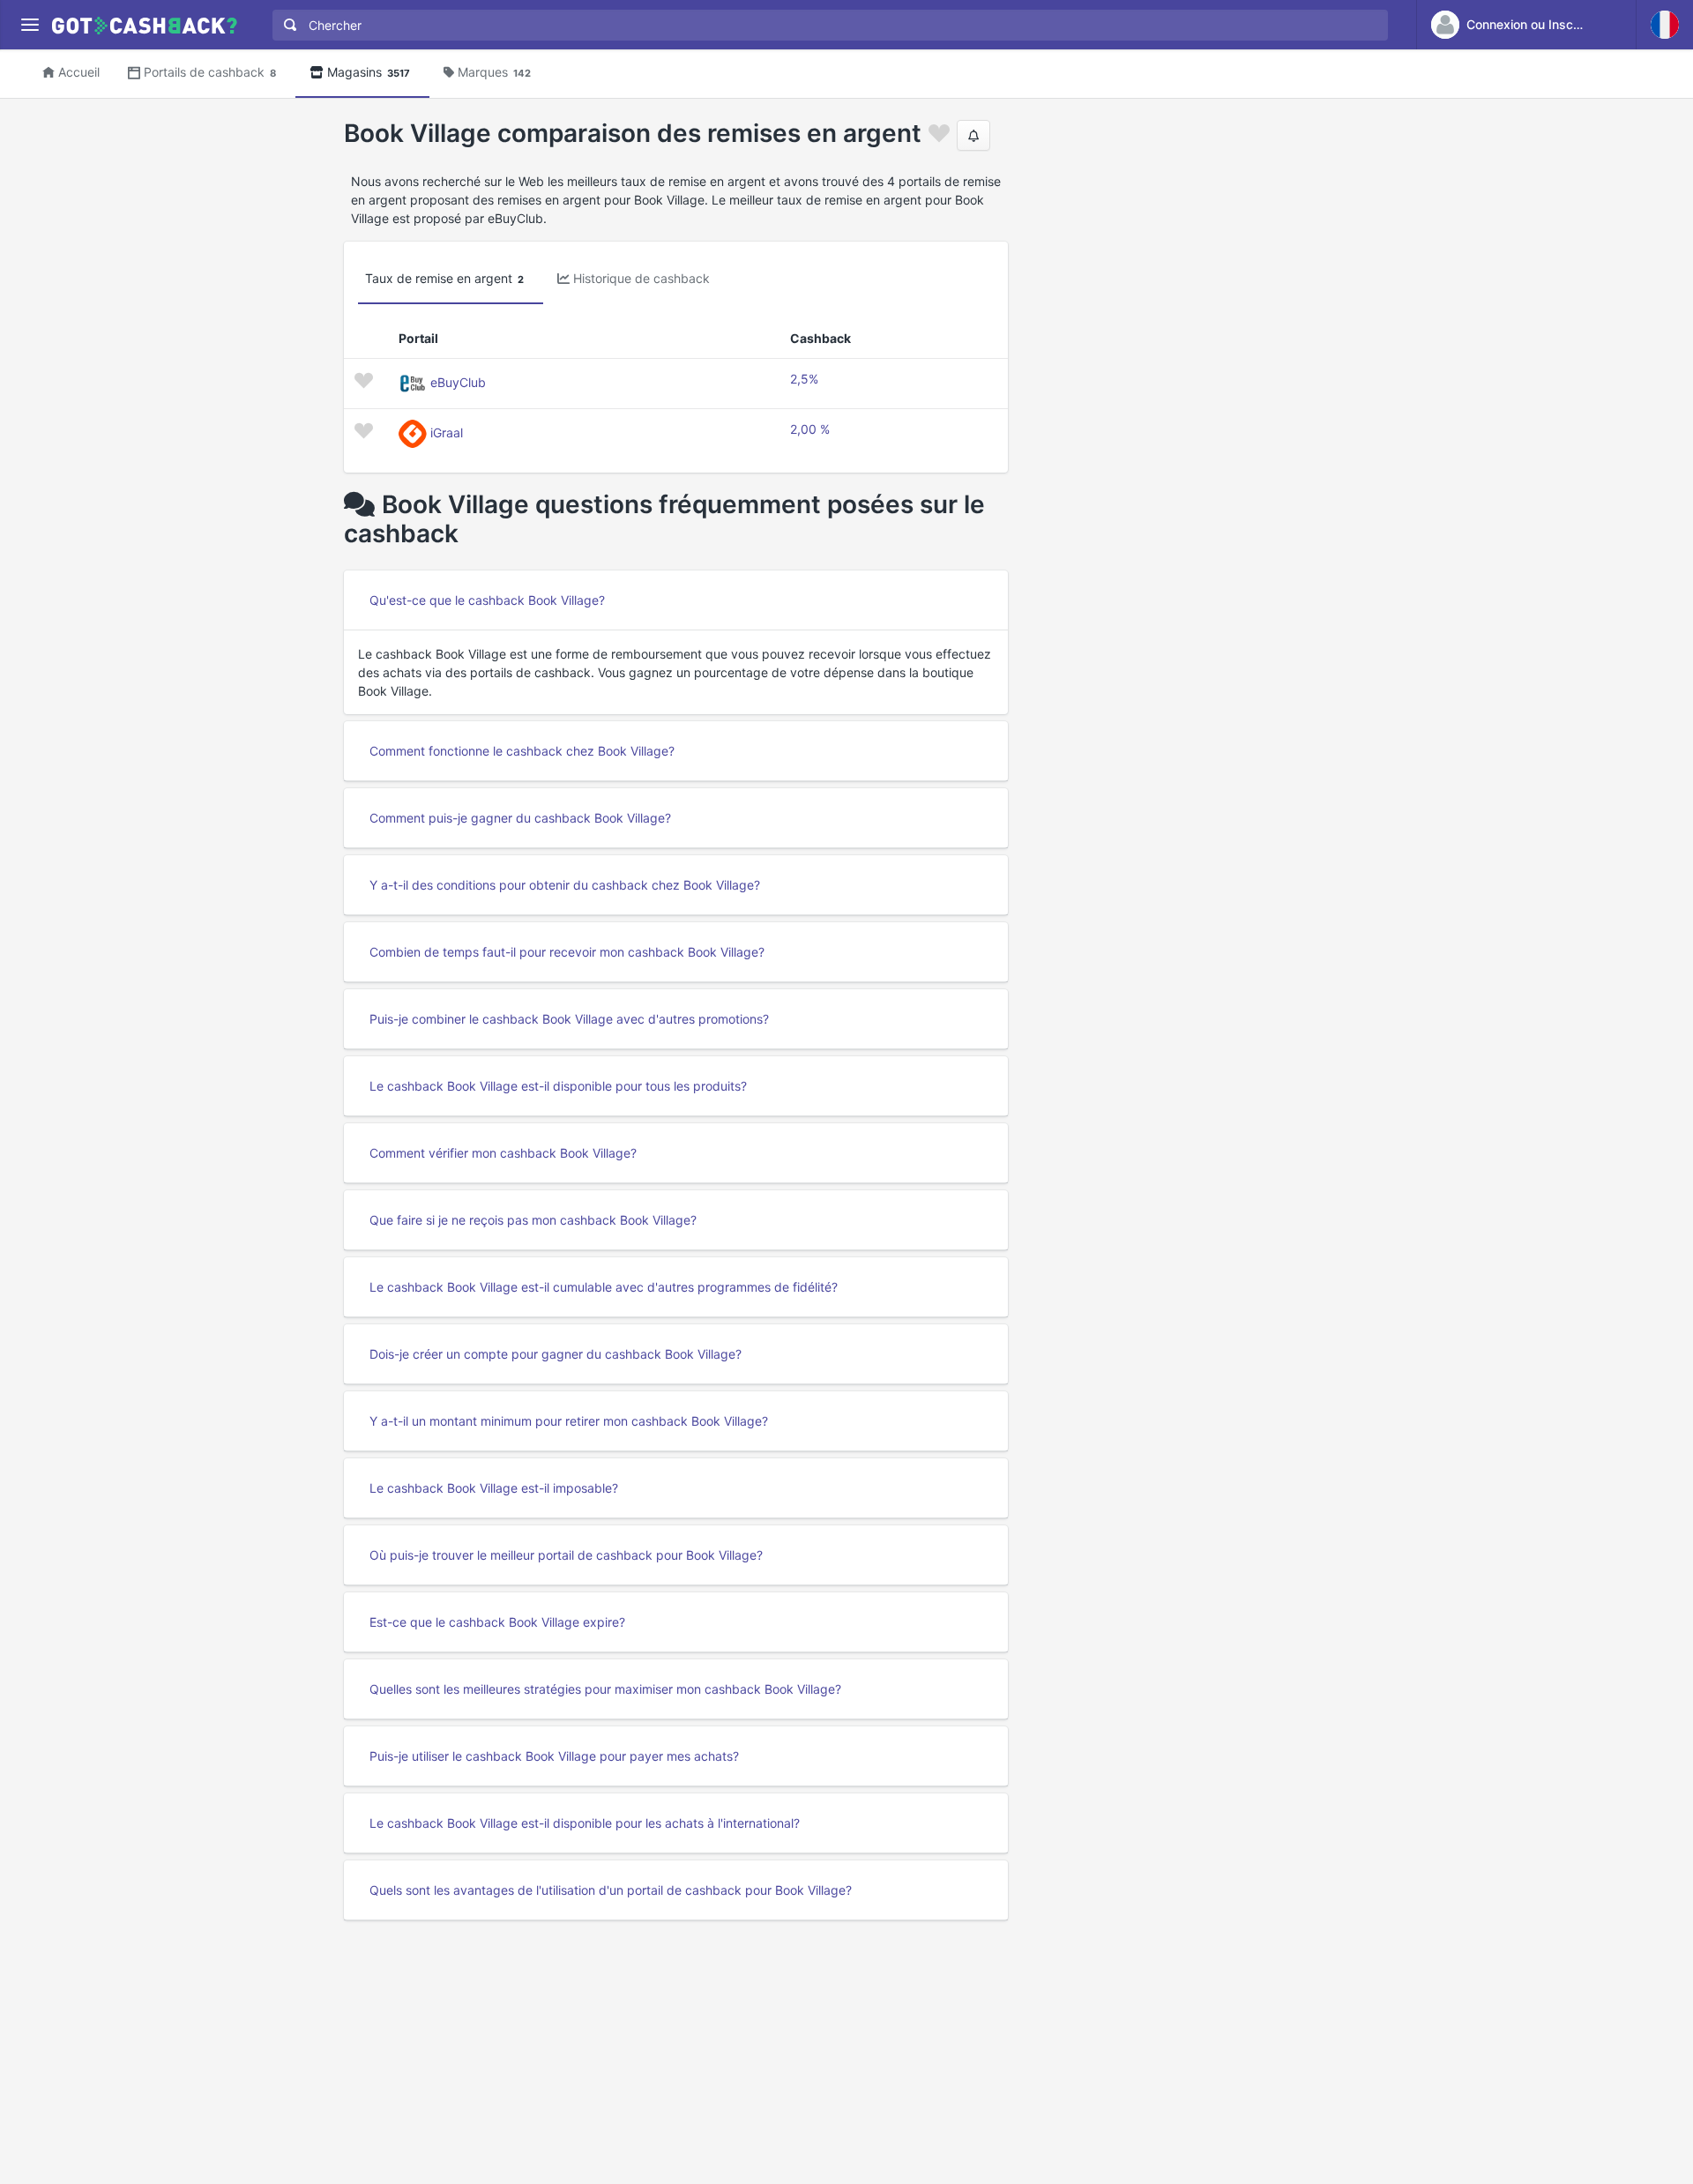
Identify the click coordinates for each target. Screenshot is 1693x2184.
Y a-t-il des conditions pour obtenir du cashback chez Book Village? (565, 885)
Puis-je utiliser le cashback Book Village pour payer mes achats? (554, 1756)
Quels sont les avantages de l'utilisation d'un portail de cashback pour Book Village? (611, 1890)
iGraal (447, 432)
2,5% (804, 379)
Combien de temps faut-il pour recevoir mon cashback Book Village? (567, 952)
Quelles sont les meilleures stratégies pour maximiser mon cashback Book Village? (605, 1689)
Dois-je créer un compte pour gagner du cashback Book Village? (556, 1354)
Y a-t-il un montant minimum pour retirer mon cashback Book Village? (569, 1421)
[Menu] (30, 25)
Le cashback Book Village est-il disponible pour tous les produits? (558, 1086)
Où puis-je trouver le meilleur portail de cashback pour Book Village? (566, 1555)
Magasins (369, 72)
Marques (494, 72)
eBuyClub (458, 382)
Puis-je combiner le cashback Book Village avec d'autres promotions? (569, 1019)
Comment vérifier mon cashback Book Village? (503, 1153)
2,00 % (810, 429)
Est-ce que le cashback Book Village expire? (497, 1622)
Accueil (79, 72)
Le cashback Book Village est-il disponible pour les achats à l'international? (585, 1823)
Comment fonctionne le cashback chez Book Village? (522, 751)
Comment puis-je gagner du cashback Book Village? (520, 818)
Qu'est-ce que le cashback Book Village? (487, 600)
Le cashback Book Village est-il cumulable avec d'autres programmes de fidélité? (604, 1287)
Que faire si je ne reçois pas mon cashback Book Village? (533, 1220)
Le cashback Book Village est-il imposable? (494, 1488)
